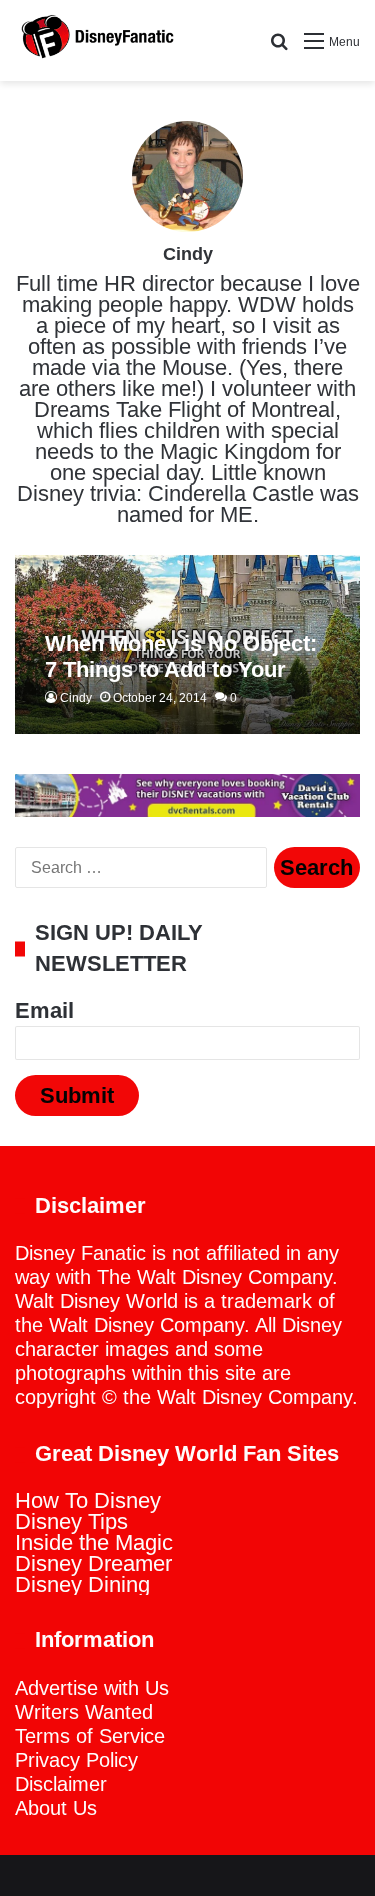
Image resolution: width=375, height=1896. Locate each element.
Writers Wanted (84, 1712)
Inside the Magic (94, 1542)
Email (44, 1010)
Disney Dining (82, 1584)
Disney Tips (71, 1521)
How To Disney (88, 1500)
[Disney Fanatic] (95, 40)
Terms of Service (90, 1736)
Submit (77, 1095)
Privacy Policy (76, 1760)
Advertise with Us (92, 1688)
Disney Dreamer (93, 1563)
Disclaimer (61, 1784)
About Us (56, 1808)
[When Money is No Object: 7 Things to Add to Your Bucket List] (187, 645)
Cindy (188, 254)
